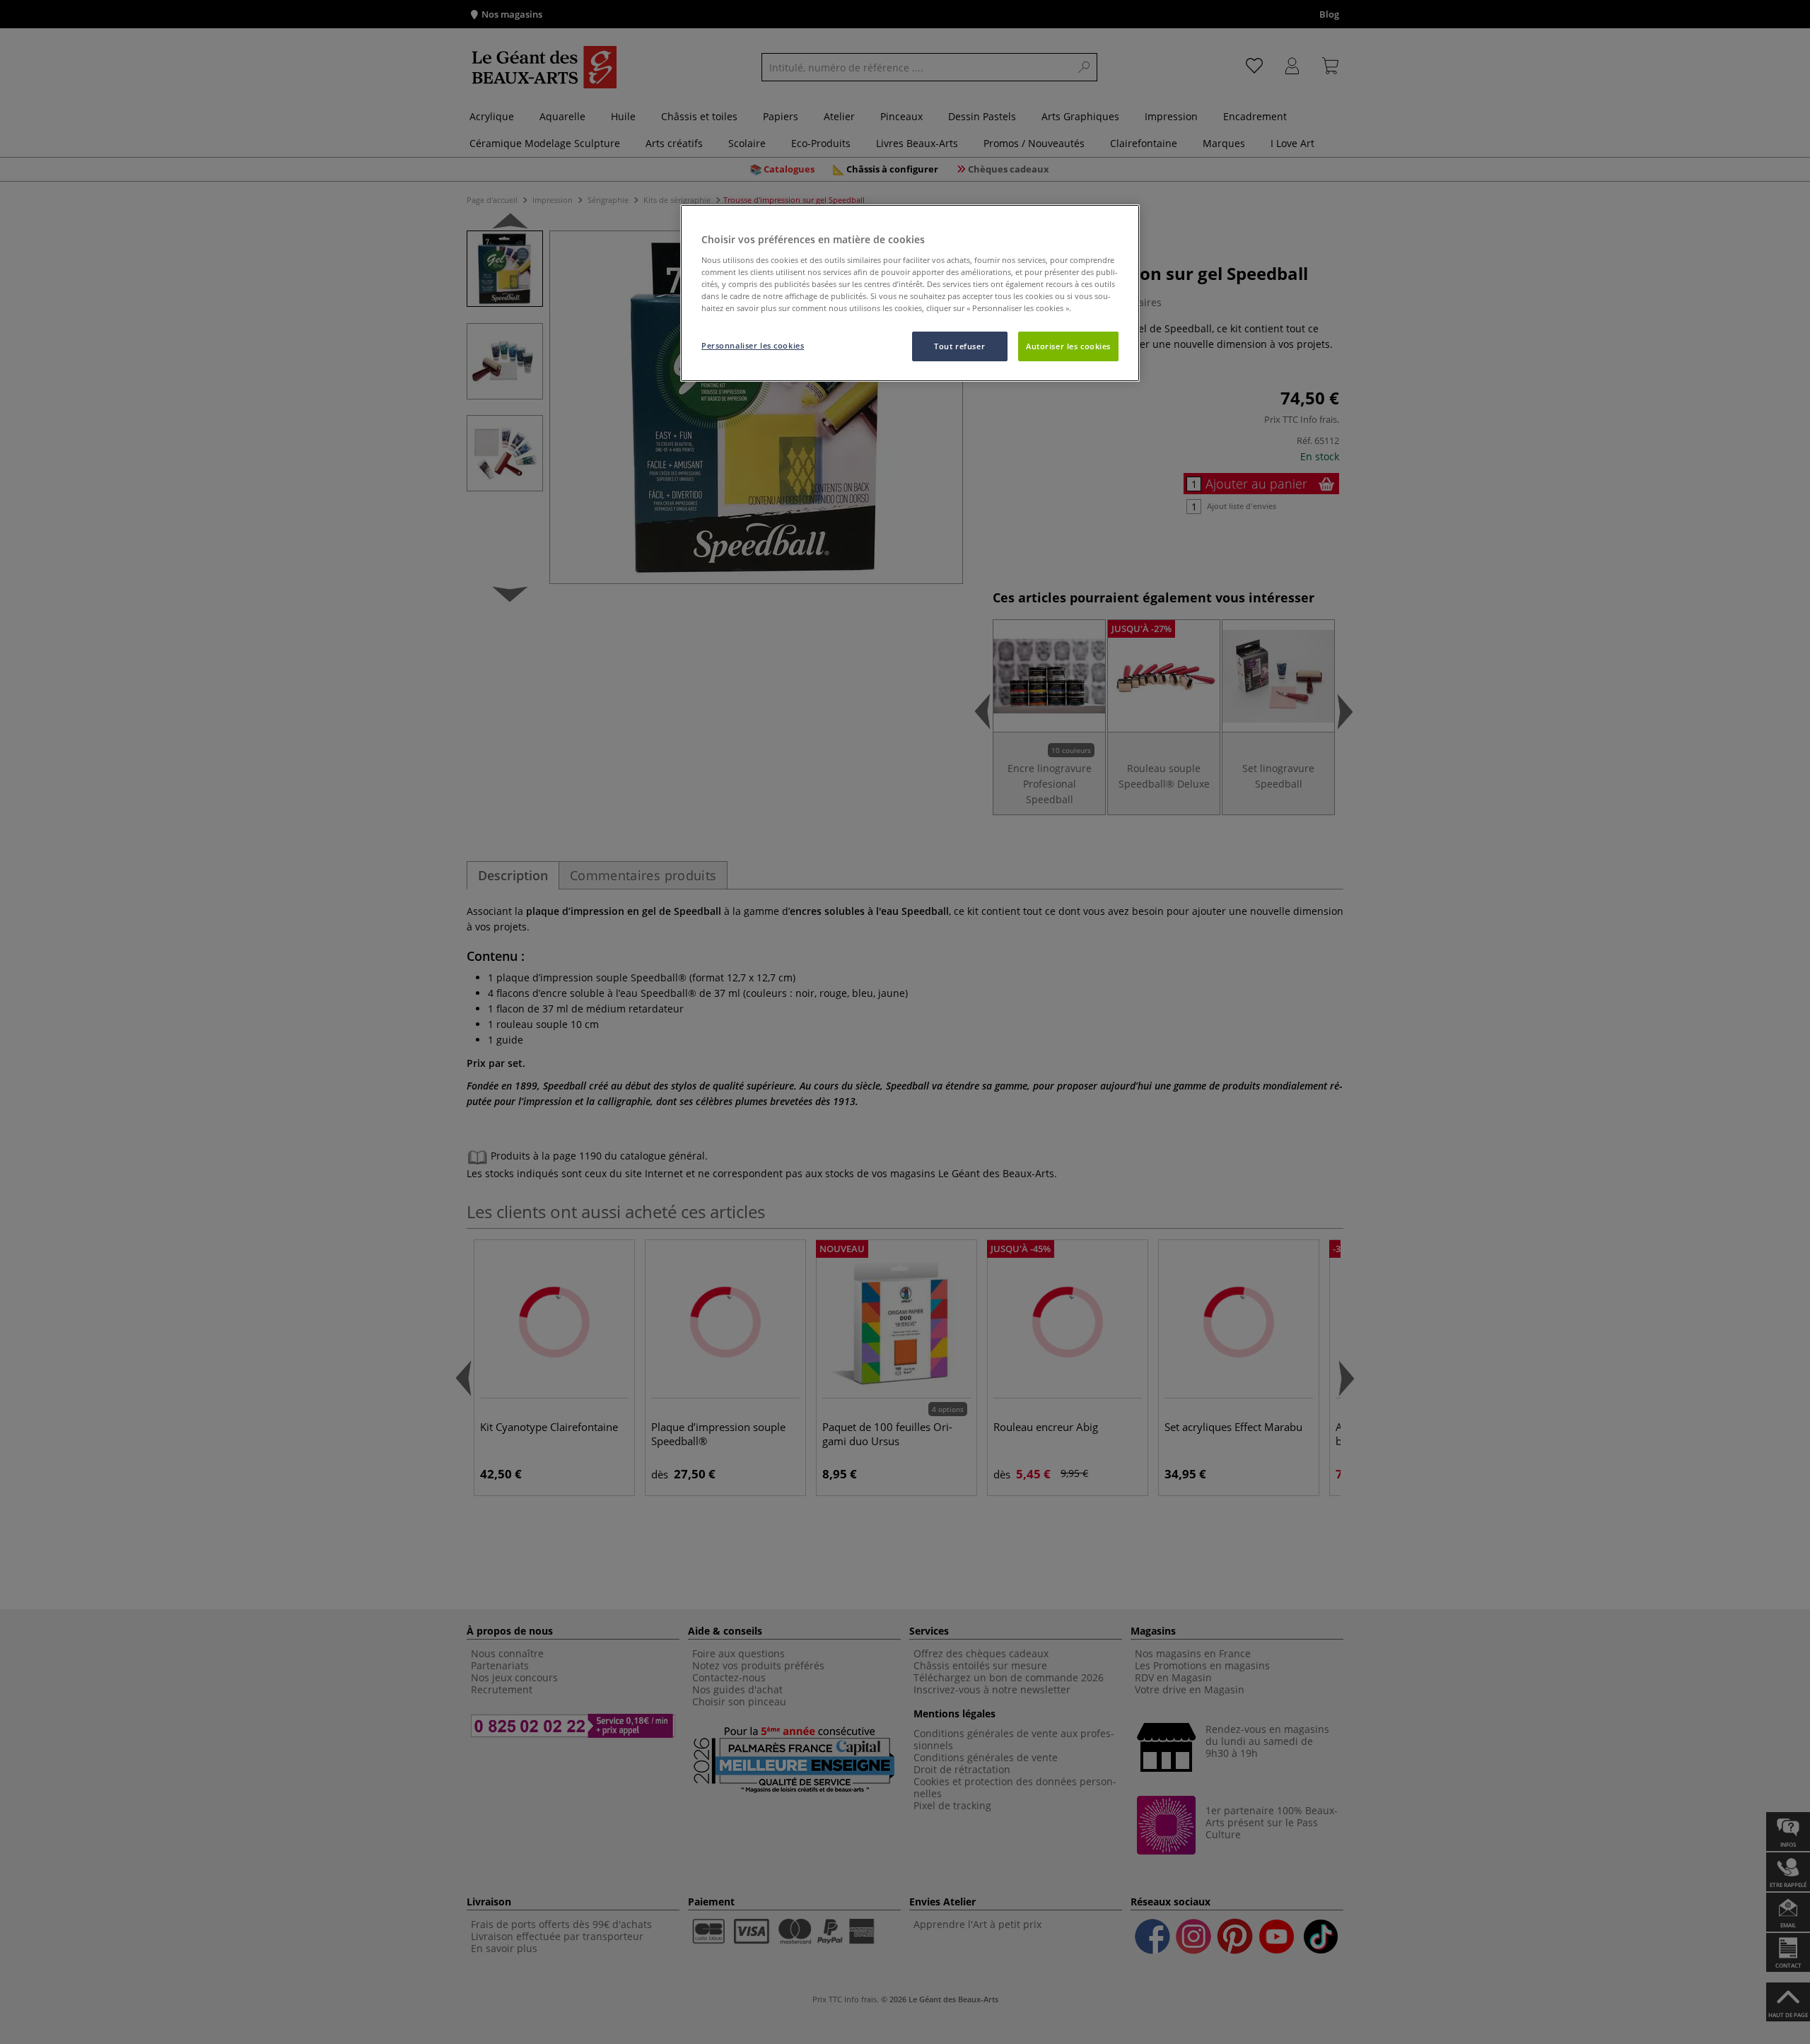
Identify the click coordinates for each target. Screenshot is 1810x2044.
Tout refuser (959, 346)
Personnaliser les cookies (753, 345)
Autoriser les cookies (1068, 346)
